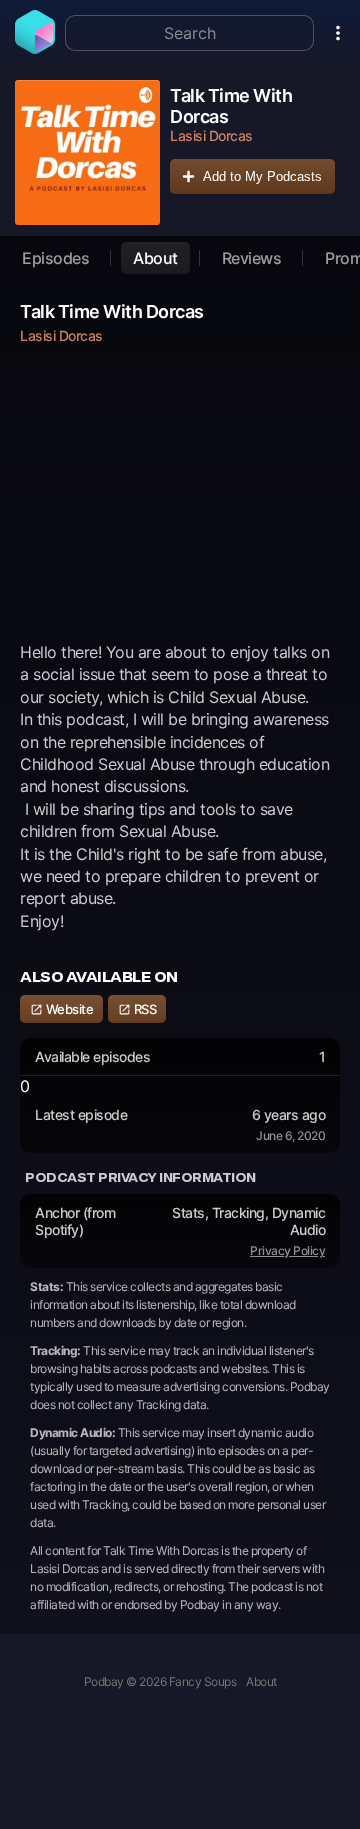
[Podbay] (35, 48)
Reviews (252, 258)
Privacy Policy (287, 1250)
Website (68, 1009)
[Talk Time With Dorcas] (87, 152)
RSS (143, 1009)
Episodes (55, 258)
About (155, 258)
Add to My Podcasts (262, 176)
